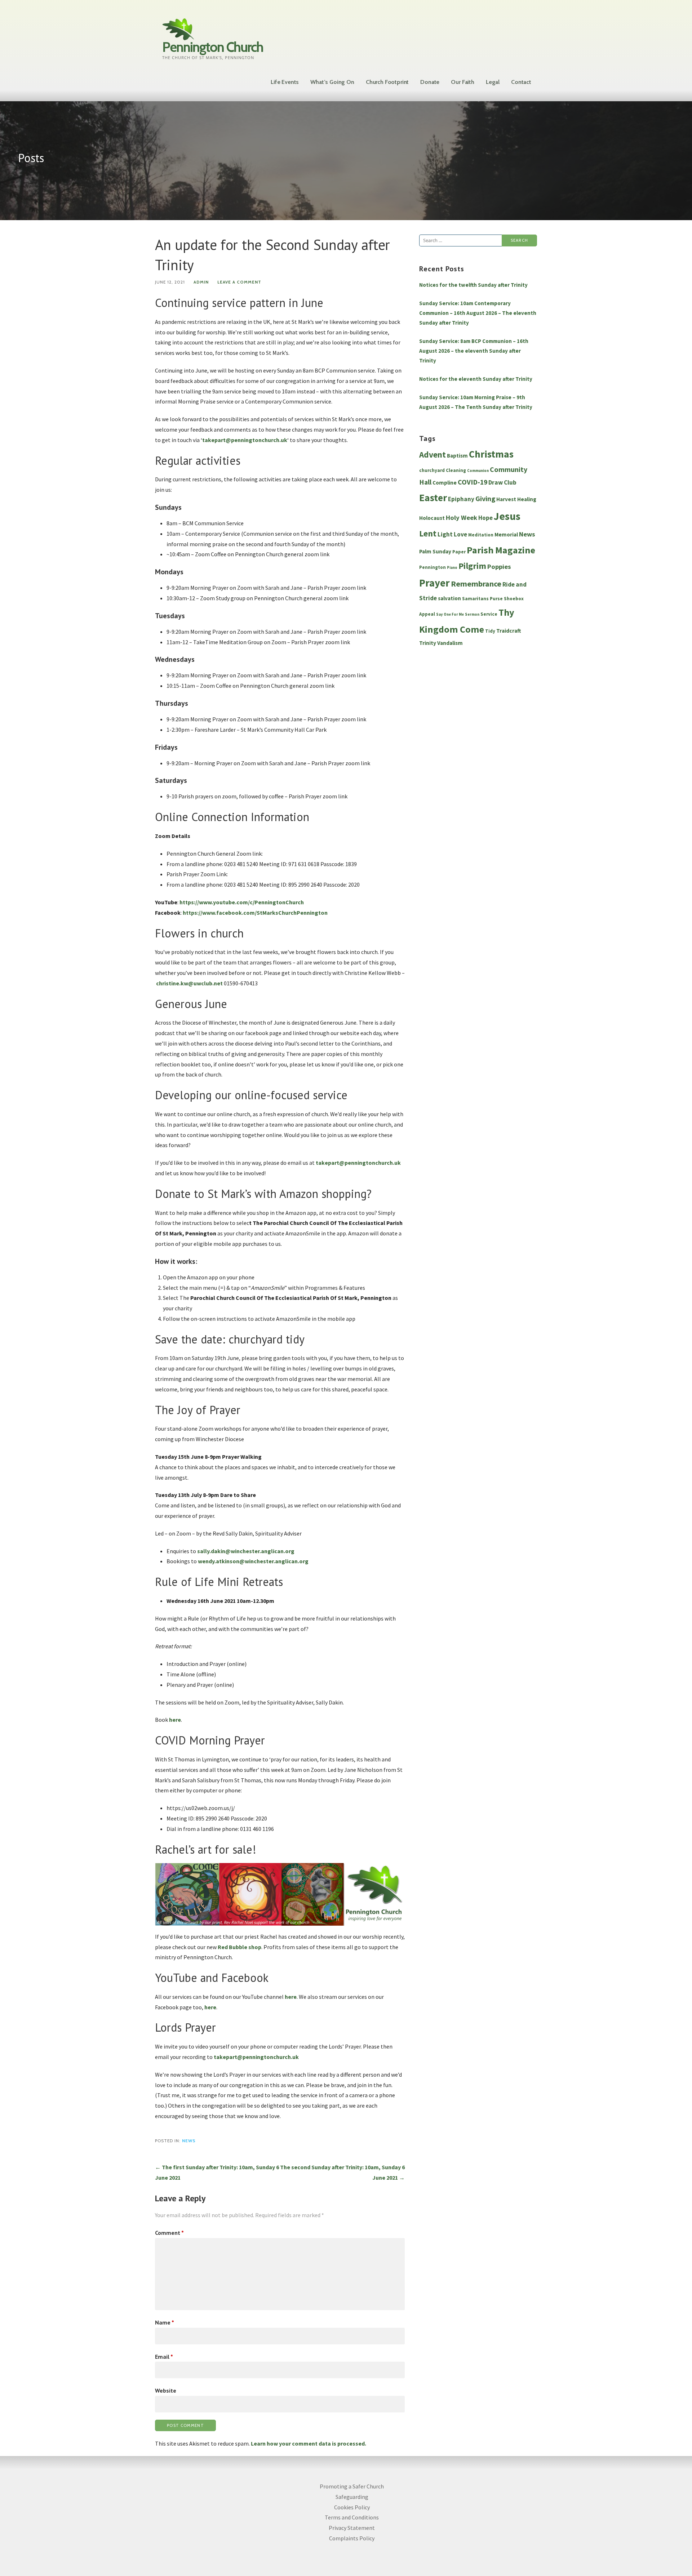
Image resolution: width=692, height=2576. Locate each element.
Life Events (285, 82)
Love (460, 534)
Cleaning (456, 470)
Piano (452, 568)
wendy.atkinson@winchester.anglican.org (253, 1561)
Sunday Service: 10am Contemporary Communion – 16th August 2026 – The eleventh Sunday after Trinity (478, 313)
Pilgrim (472, 566)
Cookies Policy (352, 2507)
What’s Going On (332, 82)
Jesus (507, 516)
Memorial (506, 534)
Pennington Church (213, 47)
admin (201, 282)
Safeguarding (352, 2497)
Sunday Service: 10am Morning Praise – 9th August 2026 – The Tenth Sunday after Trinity (476, 402)
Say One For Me (450, 614)
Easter (433, 498)
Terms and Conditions (352, 2517)
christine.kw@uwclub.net (189, 983)
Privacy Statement (352, 2528)
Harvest (506, 499)
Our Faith (463, 82)
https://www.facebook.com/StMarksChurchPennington (255, 913)
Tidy (490, 631)
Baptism (457, 456)
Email (164, 2357)
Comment (169, 2233)
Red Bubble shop (239, 1947)
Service (489, 614)
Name (165, 2322)
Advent (432, 454)
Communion (478, 471)
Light (445, 534)
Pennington (432, 567)
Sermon (472, 614)
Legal (493, 82)
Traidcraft (509, 631)
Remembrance (476, 584)
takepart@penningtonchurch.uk (245, 440)
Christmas (491, 454)
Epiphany (461, 499)
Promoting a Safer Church (352, 2486)
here (291, 1997)
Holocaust (432, 518)
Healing (527, 499)
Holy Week (462, 518)
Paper (459, 552)
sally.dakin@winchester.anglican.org (246, 1551)
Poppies (499, 567)
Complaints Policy (352, 2538)
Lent (428, 534)
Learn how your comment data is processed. (309, 2443)
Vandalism (450, 643)
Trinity (428, 643)
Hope (485, 518)
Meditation (481, 535)
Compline (445, 483)
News (189, 2141)
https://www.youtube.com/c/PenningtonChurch (242, 902)
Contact (521, 82)
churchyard (432, 470)
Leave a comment (239, 282)
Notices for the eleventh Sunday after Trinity (476, 379)
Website (166, 2390)
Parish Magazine (501, 550)
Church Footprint (387, 82)
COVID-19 (473, 482)
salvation (449, 598)
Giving (485, 499)
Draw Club (502, 482)
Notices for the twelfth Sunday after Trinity (473, 285)
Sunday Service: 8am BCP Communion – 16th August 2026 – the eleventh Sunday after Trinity (474, 351)
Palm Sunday (435, 551)
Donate (430, 82)
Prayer (434, 583)
